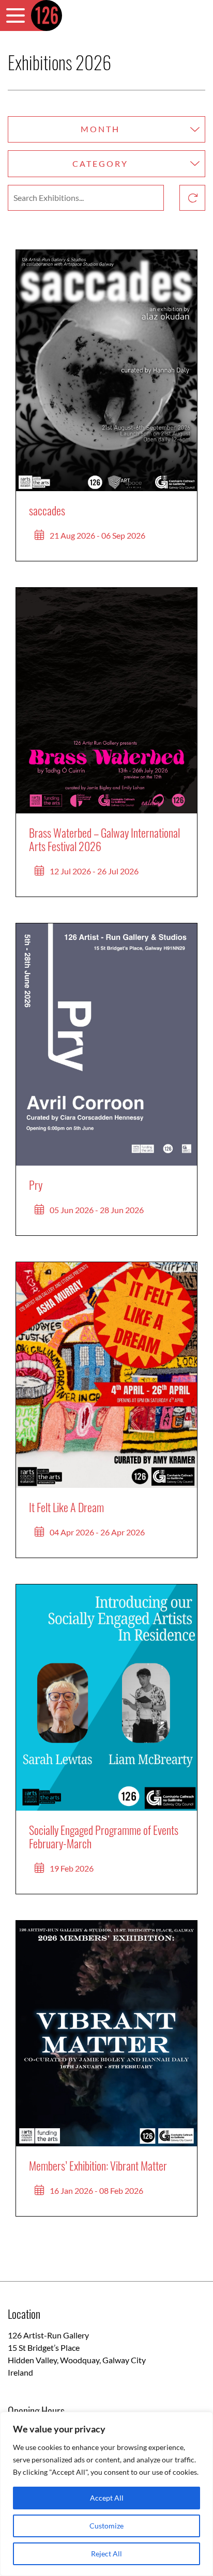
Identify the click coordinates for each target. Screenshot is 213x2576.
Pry (36, 1185)
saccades (47, 510)
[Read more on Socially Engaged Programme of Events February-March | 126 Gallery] (106, 1698)
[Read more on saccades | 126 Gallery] (106, 371)
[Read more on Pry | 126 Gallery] (106, 1044)
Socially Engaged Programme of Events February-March (104, 1836)
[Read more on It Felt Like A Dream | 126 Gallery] (106, 1375)
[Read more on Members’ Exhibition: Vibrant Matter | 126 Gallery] (106, 2034)
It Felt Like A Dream (66, 1507)
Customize (106, 2526)
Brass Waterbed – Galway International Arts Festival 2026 (104, 839)
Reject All (106, 2554)
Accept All (107, 2498)
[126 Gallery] (47, 15)
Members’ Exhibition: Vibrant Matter (98, 2165)
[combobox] (106, 130)
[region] (106, 2494)
